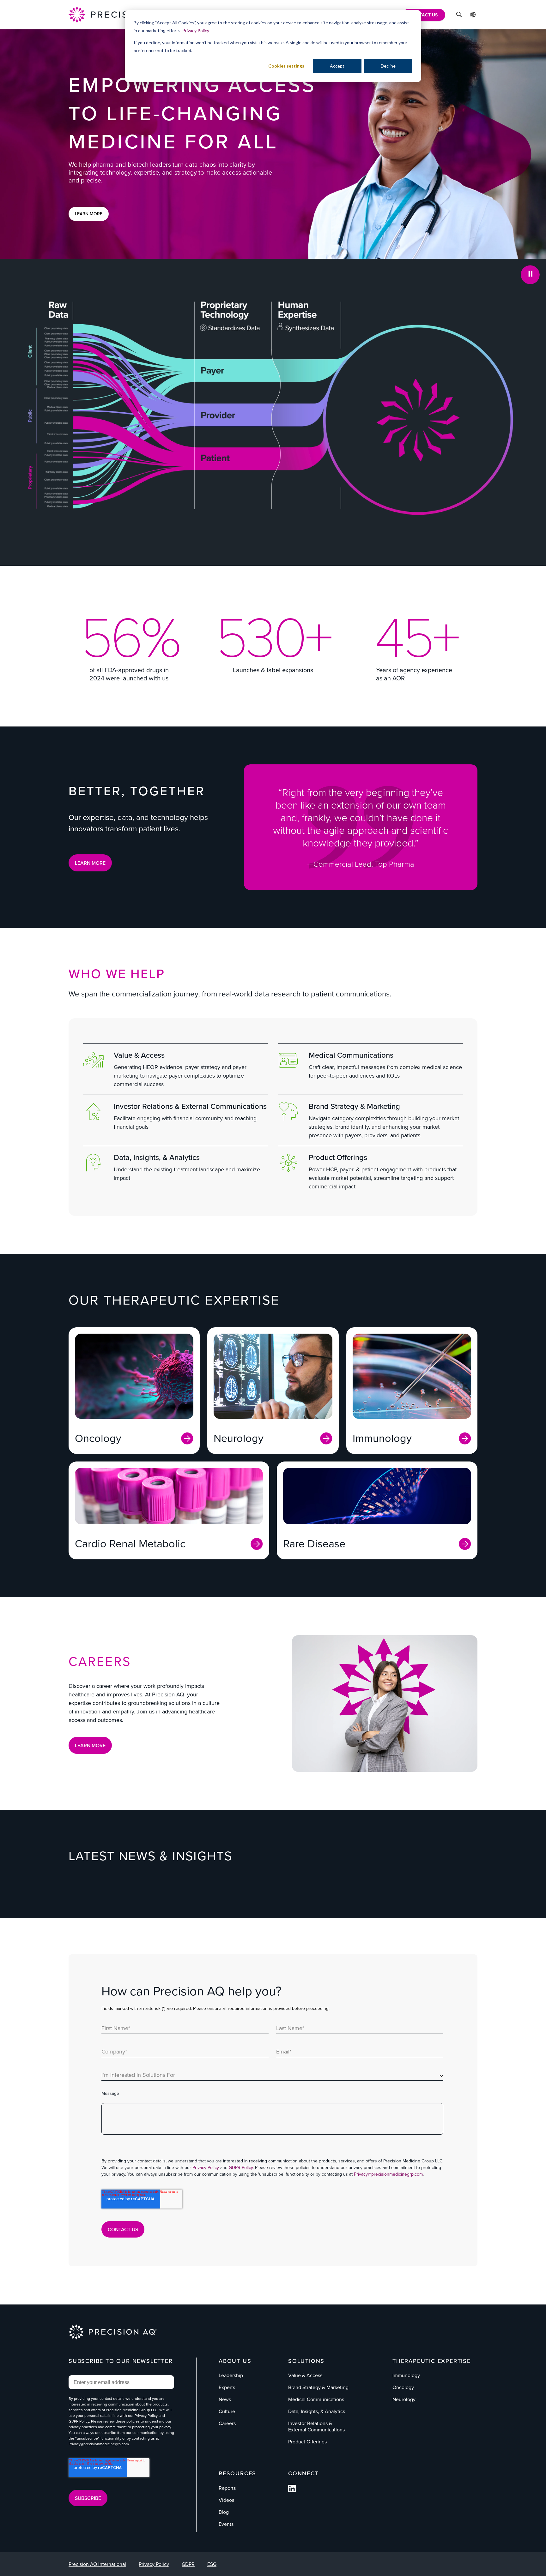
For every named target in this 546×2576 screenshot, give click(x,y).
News (225, 2399)
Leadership (231, 2375)
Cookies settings (286, 66)
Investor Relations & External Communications (190, 1106)
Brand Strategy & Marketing (354, 1106)
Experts (227, 2387)
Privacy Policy (196, 30)
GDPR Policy (241, 2167)
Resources (237, 2473)
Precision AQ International (97, 2564)
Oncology (403, 2387)
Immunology (406, 2375)
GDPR (188, 2564)
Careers (227, 2423)
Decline (388, 66)
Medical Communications (351, 1055)
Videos (226, 2500)
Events (226, 2524)
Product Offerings (338, 1157)
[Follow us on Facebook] (292, 2490)
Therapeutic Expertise (432, 2361)
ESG (212, 2564)
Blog (224, 2512)
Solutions (306, 2361)
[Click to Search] (459, 15)
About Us (235, 2361)
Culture (227, 2411)
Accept (337, 66)
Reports (227, 2488)
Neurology (404, 2399)
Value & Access (139, 1055)
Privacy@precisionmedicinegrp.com (388, 2174)
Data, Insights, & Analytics (157, 1157)
